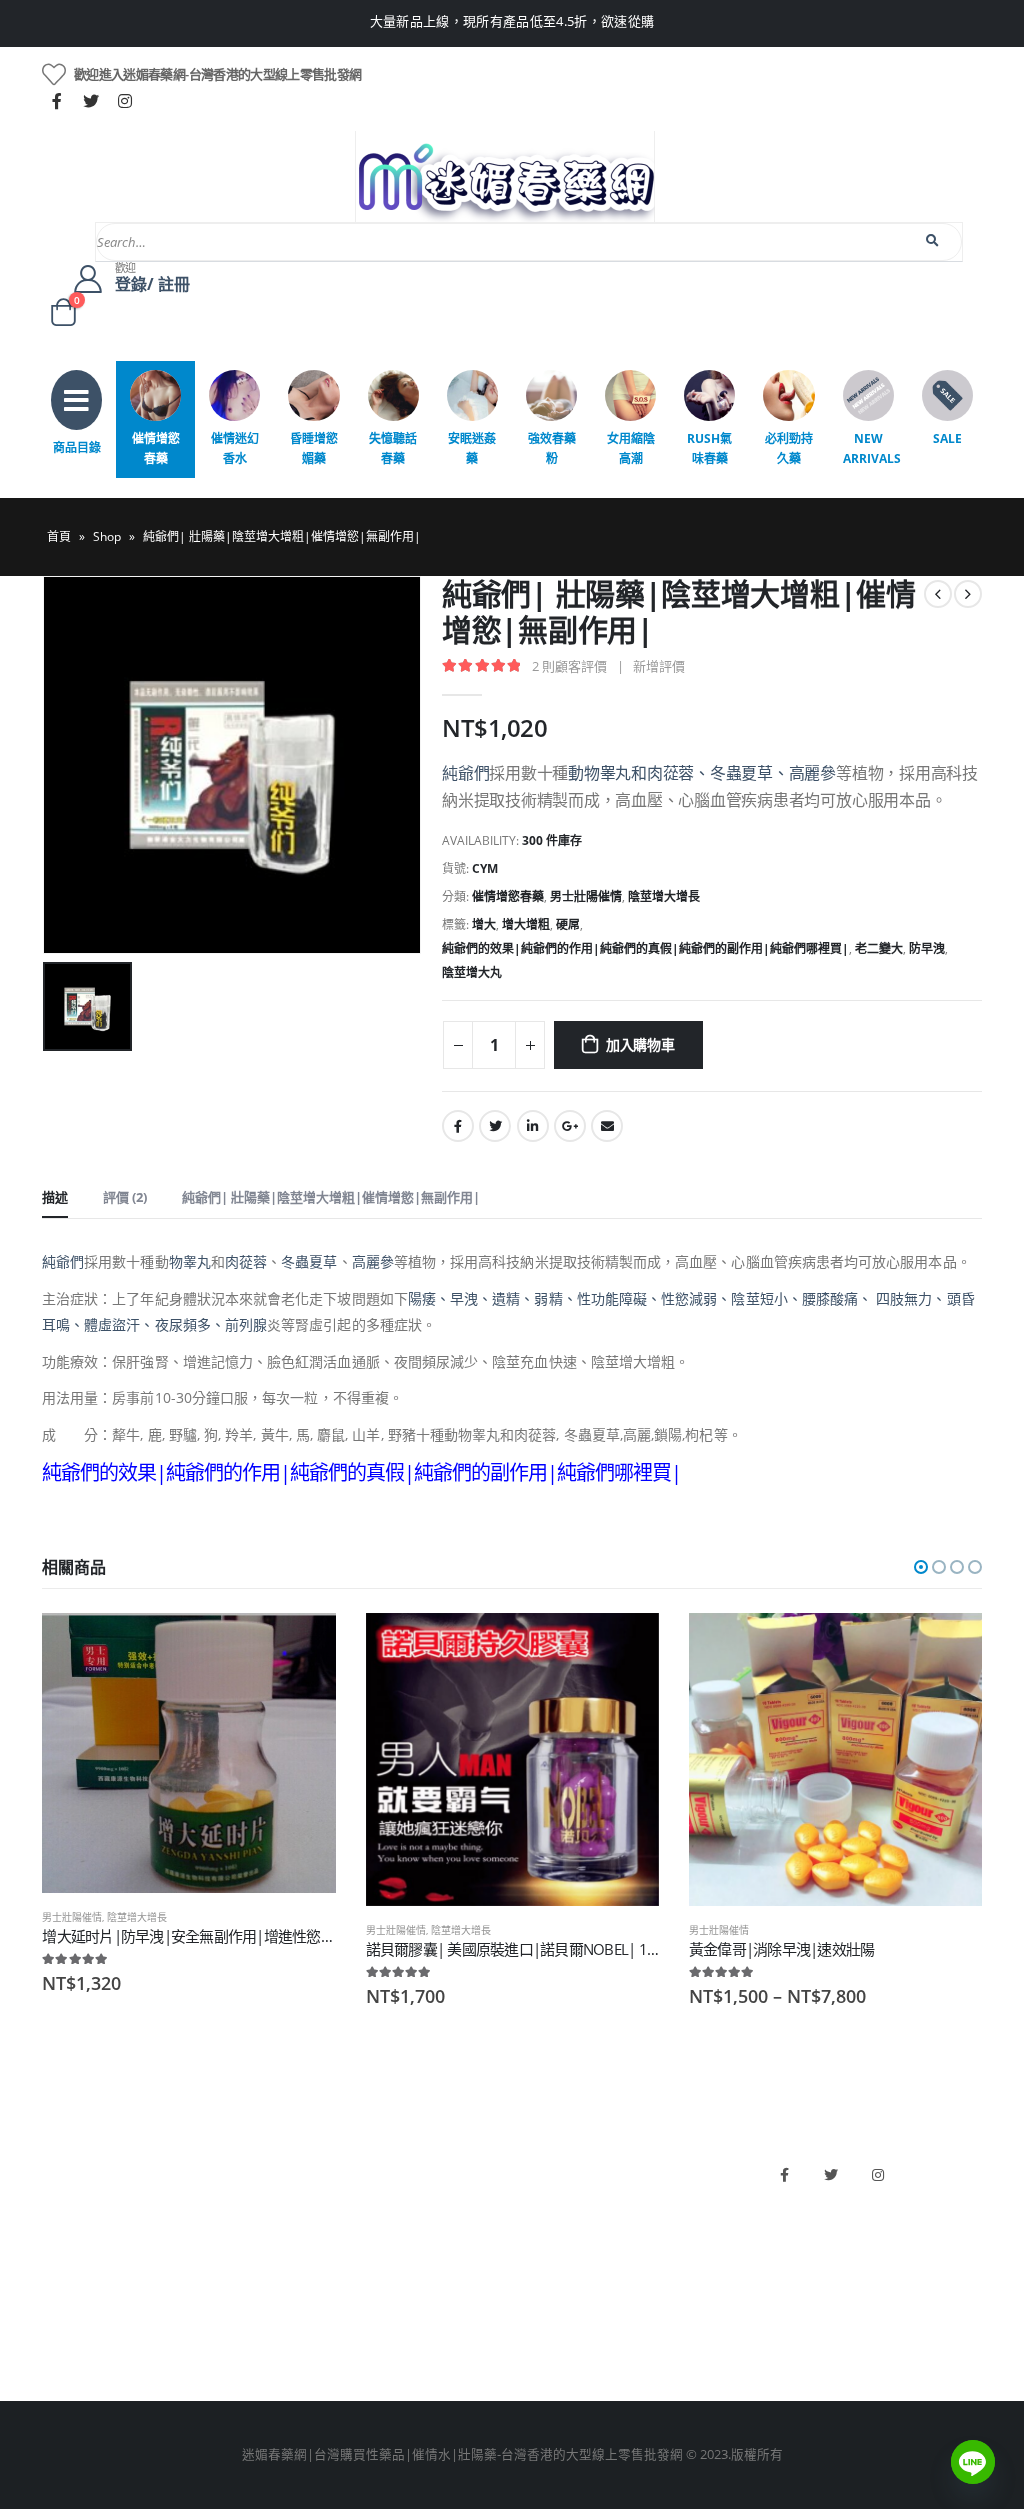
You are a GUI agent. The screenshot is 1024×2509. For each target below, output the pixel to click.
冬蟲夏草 (309, 1261)
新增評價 (659, 666)
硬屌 (568, 924)
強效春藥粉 (552, 448)
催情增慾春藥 (156, 448)
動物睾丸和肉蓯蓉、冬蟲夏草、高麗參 (702, 773)
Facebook (458, 1126)
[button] (921, 1567)
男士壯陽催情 (586, 896)
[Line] (973, 2462)
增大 (484, 924)
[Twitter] (91, 101)
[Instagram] (125, 101)
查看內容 (949, 1646)
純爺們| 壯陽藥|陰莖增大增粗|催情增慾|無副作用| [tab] (331, 1197)
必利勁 (541, 2198)
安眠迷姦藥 (472, 448)
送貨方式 (68, 2266)
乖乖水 (301, 2164)
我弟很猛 (548, 2334)
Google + (570, 1126)
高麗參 (373, 1261)
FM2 (295, 2232)
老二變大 (879, 948)
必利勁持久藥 (789, 448)
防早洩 (927, 948)
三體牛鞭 (548, 2266)
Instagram (878, 2175)
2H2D (538, 2232)
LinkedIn (533, 1126)
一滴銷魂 (308, 2300)
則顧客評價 (569, 666)
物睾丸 (190, 1261)
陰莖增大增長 (664, 896)
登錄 (55, 2334)
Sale (947, 438)
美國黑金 (548, 2164)
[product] (188, 1753)
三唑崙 (301, 2334)
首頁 (59, 536)
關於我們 (68, 2164)
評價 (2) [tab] (125, 1197)
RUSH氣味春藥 (709, 448)
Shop (107, 536)
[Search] (933, 241)
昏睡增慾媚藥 (314, 448)
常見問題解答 (81, 2198)
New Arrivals (872, 448)
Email (607, 1126)
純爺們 (465, 773)
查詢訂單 (68, 2232)
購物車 (61, 2300)
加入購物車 (640, 1044)
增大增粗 (526, 924)
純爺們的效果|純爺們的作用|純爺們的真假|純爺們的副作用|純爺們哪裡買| (645, 948)
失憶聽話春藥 (393, 448)
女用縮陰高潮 (631, 448)
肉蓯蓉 (246, 1261)
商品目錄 (77, 447)
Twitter (495, 1126)
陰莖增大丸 (472, 972)
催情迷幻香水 (235, 448)
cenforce (547, 2300)
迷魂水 (301, 2266)
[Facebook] (57, 101)
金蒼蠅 (301, 2198)
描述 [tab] (55, 1197)
